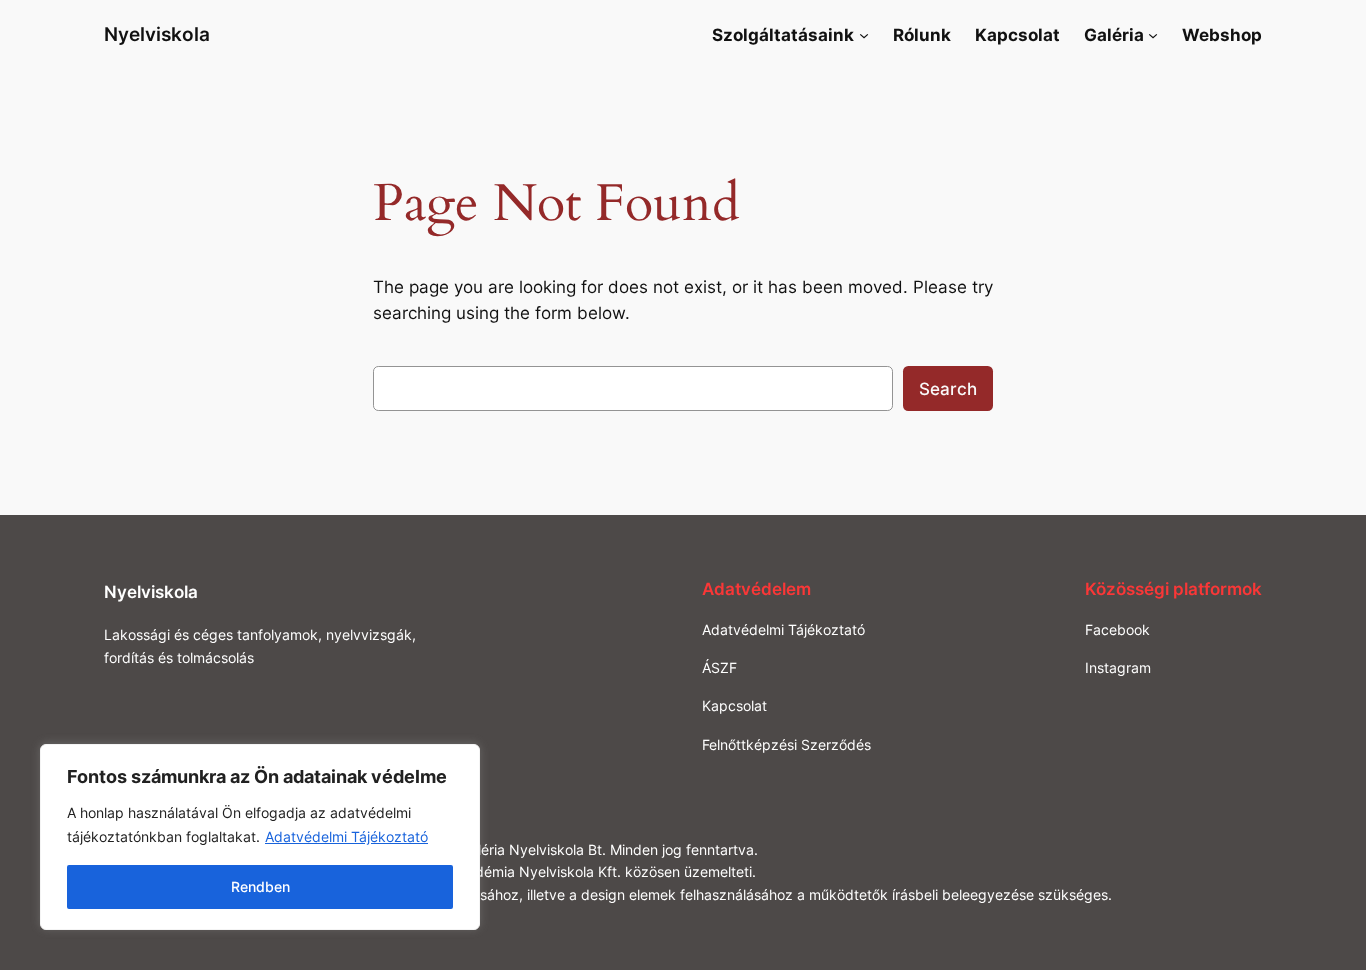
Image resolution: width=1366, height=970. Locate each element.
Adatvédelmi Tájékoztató (346, 836)
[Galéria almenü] (1153, 35)
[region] (260, 837)
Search (948, 389)
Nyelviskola (157, 34)
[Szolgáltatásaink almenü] (864, 35)
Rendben (260, 886)
